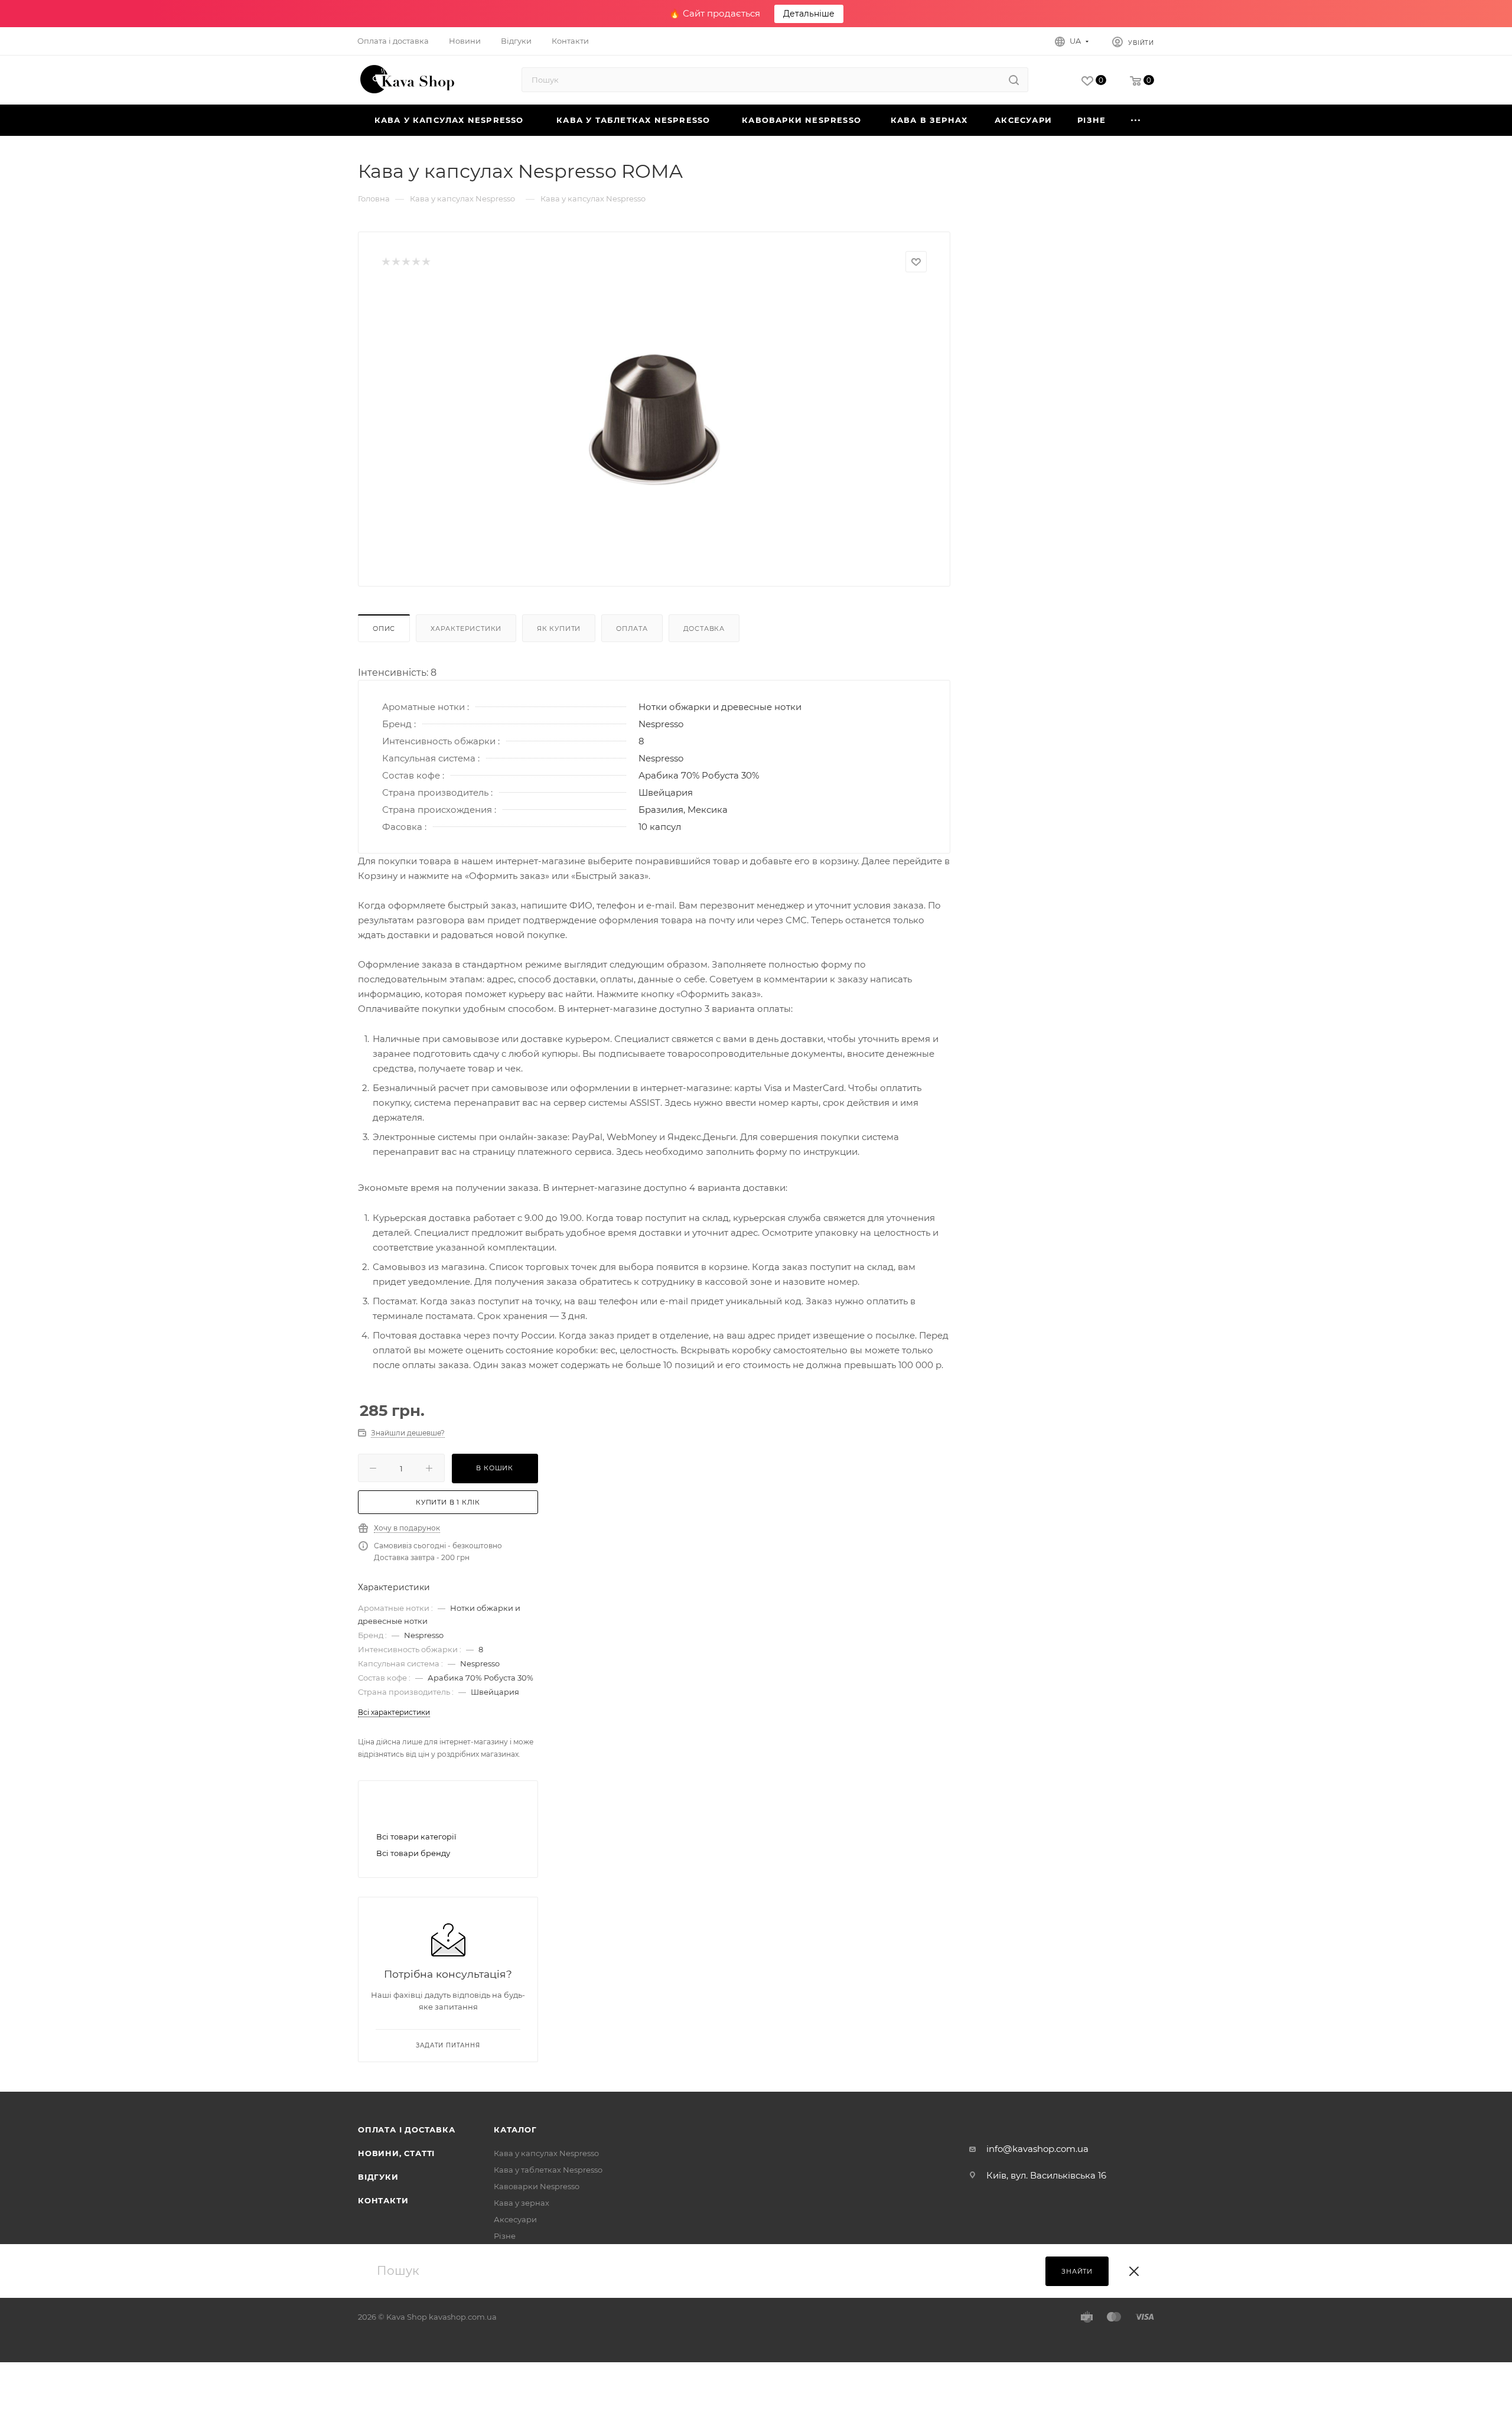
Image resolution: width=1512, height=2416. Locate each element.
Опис (384, 629)
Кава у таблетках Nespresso (548, 2170)
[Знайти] (1014, 80)
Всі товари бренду (413, 1853)
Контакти (383, 2200)
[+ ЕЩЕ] (1136, 120)
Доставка (704, 629)
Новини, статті (396, 2153)
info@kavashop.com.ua (1037, 2149)
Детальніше (809, 14)
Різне (505, 2236)
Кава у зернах (522, 2203)
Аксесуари (515, 2219)
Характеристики (466, 629)
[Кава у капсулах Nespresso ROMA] (654, 420)
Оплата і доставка (407, 2130)
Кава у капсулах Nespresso (546, 2153)
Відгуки (378, 2177)
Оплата (632, 629)
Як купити (559, 629)
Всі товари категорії (416, 1837)
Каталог (515, 2130)
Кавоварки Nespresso (537, 2186)
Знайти (1077, 2271)
